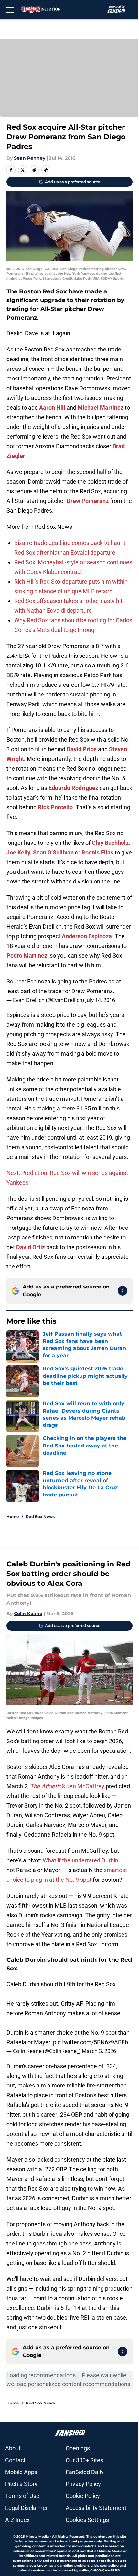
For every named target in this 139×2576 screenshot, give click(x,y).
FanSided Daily (85, 2472)
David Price (82, 749)
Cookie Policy (83, 2496)
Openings (78, 2448)
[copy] (46, 170)
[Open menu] (10, 10)
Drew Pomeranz (88, 501)
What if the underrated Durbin (80, 1860)
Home (13, 1517)
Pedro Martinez (27, 956)
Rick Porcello (55, 807)
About (13, 2448)
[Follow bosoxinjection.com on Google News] (123, 1291)
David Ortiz (31, 1247)
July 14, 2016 (100, 1000)
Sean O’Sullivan (53, 852)
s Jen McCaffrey (67, 1786)
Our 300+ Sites (84, 2460)
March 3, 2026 (99, 2051)
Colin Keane (28, 1614)
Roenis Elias (97, 852)
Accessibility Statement (96, 2508)
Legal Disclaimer (27, 2508)
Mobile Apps (21, 2472)
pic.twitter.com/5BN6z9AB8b (91, 2042)
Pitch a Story (21, 2484)
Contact (15, 2460)
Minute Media (37, 2537)
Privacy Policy (83, 2484)
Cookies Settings (87, 2520)
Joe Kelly (18, 852)
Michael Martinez (101, 407)
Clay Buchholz (110, 843)
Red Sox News (40, 1517)
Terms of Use (22, 2496)
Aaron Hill (52, 407)
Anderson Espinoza (87, 936)
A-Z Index (17, 2520)
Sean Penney (30, 158)
